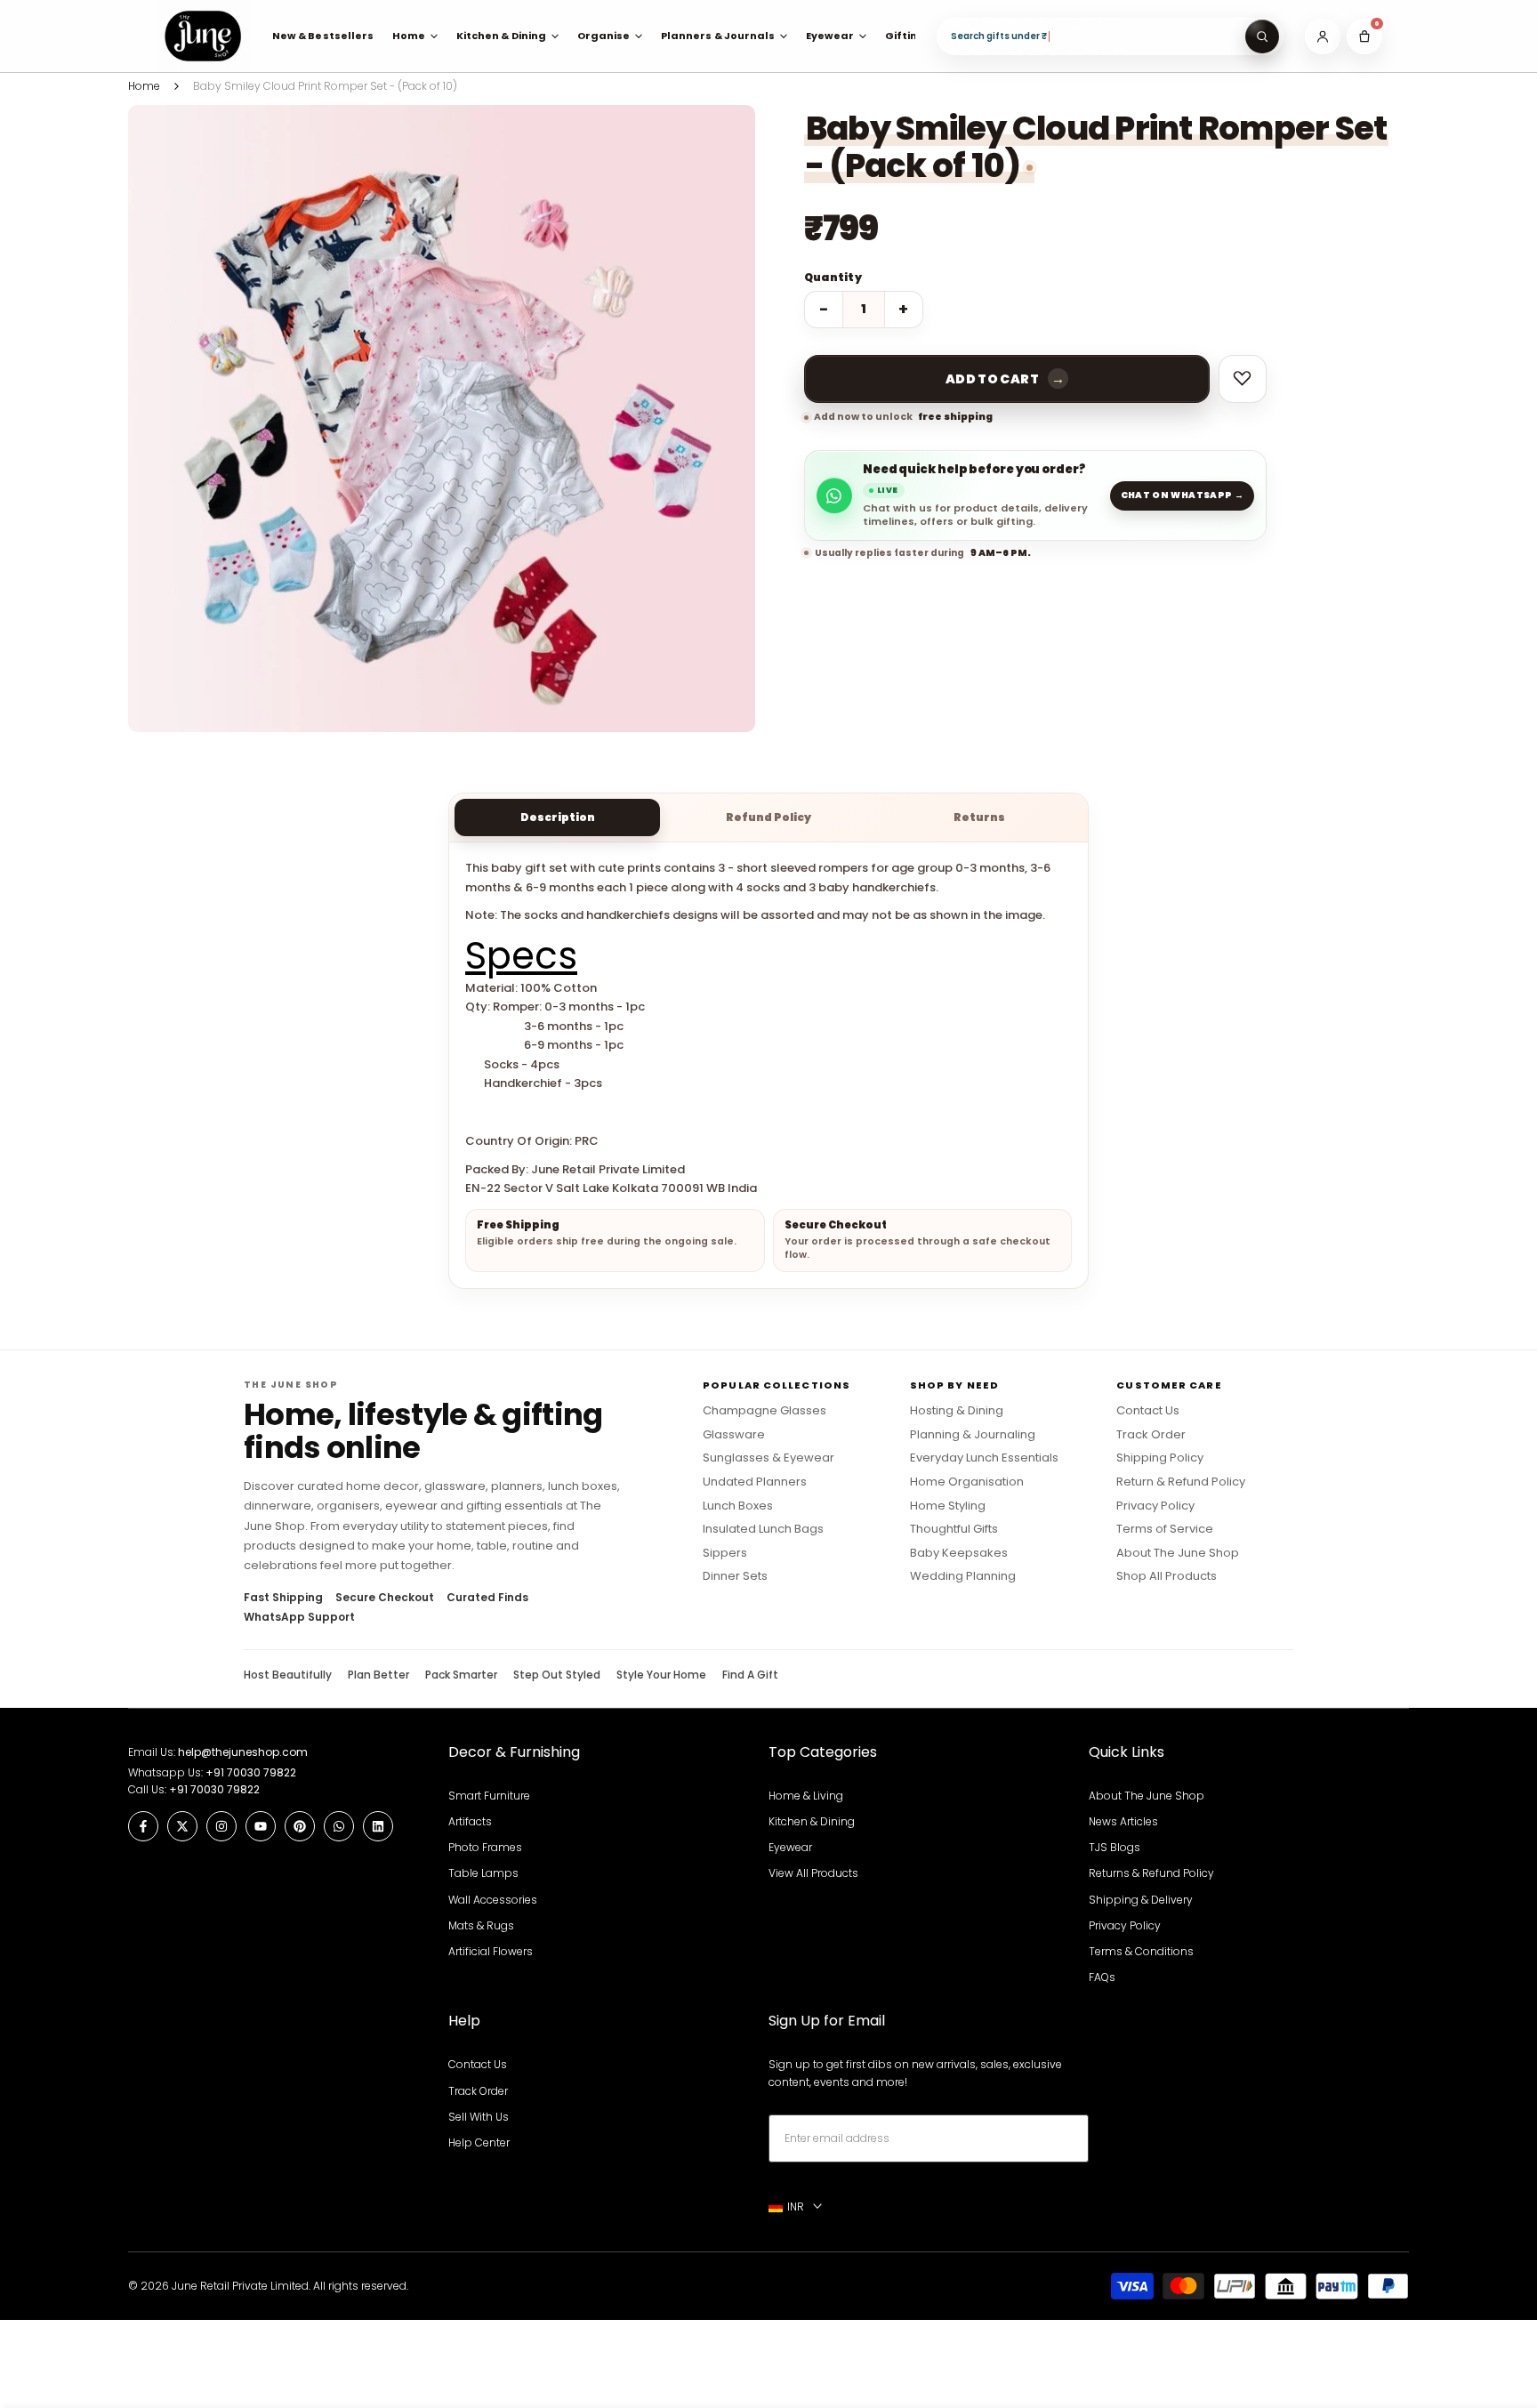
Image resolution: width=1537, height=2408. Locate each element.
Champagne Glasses (764, 1411)
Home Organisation (967, 1482)
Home (144, 86)
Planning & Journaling (973, 1435)
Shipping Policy (1160, 1458)
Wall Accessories (493, 1900)
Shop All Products (1167, 1576)
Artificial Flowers (491, 1951)
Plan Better (378, 1675)
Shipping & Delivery (1141, 1900)
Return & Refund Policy (1181, 1482)
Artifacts (470, 1821)
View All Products (813, 1873)
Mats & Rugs (481, 1925)
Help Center (479, 2142)
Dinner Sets (735, 1576)
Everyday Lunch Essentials (984, 1458)
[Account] (1323, 36)
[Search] (1262, 36)
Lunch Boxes (738, 1506)
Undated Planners (755, 1482)
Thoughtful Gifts (954, 1529)
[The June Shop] (203, 36)
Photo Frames (485, 1847)
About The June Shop (1178, 1553)
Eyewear (790, 1847)
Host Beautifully (288, 1675)
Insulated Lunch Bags (763, 1529)
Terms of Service (1165, 1529)
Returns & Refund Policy (1151, 1873)
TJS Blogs (1115, 1847)
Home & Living (806, 1796)
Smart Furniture (489, 1796)
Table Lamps (483, 1873)
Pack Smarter (461, 1675)
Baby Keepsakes (959, 1553)
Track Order (1151, 1435)
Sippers (725, 1553)
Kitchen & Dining (812, 1821)
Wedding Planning (963, 1576)
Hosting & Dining (957, 1411)
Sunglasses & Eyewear (768, 1458)
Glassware (734, 1435)
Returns (979, 817)
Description (558, 817)
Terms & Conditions (1141, 1951)
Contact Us (1148, 1411)
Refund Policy (768, 817)
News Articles (1123, 1821)
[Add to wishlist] (1243, 379)
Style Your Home (661, 1675)
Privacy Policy (1155, 1506)
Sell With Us (479, 2117)
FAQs (1102, 1977)
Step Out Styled (557, 1675)
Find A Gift (750, 1675)
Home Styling (948, 1506)
